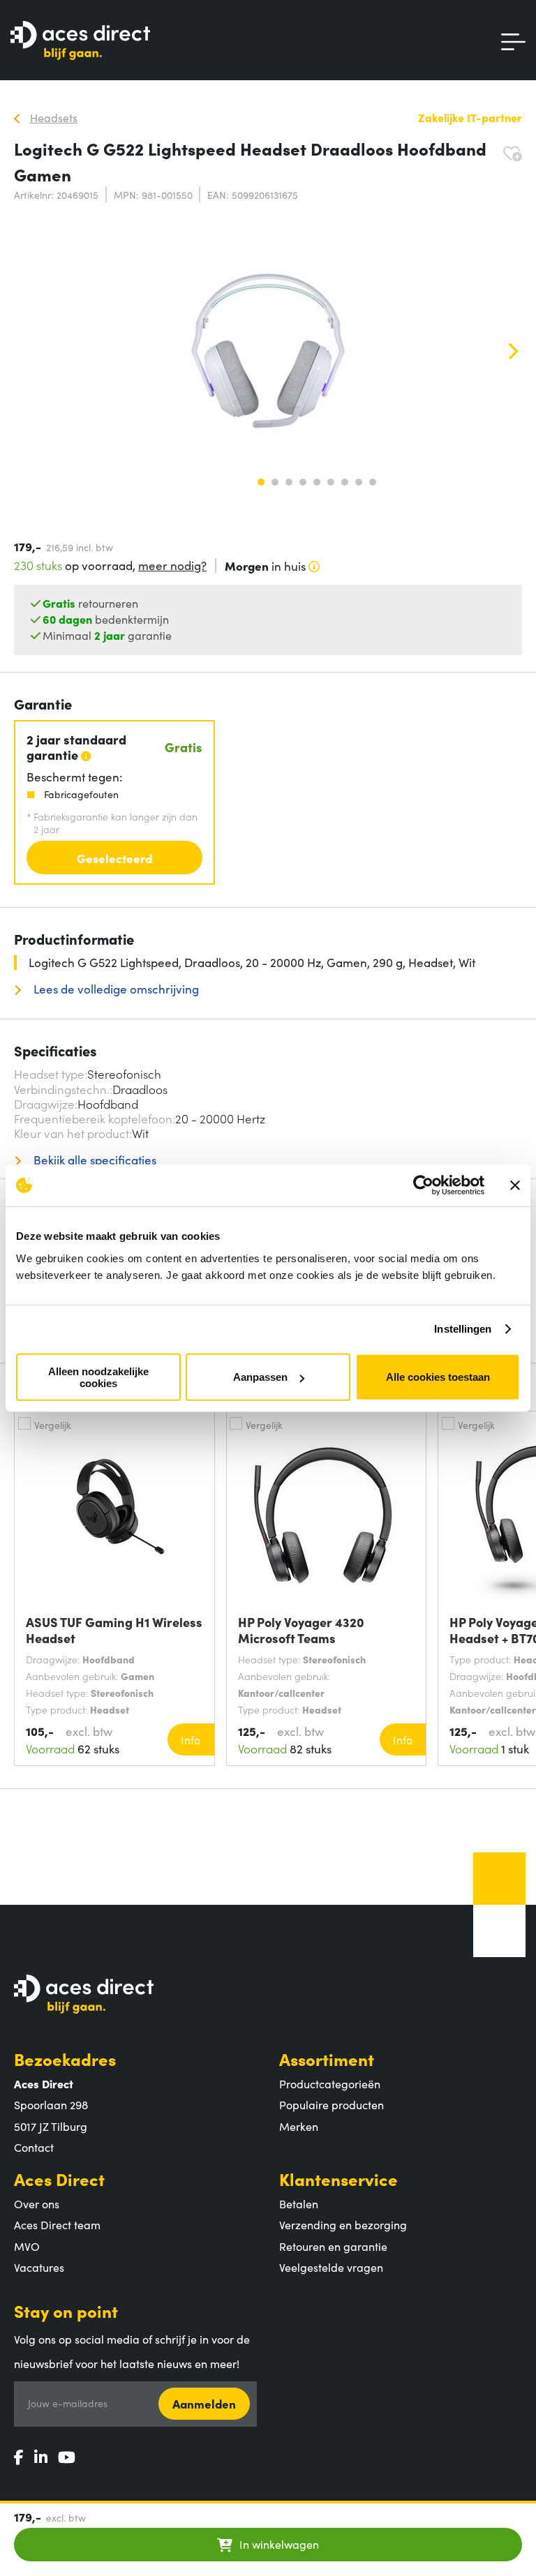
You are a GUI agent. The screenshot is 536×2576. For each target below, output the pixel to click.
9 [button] (373, 482)
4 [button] (303, 482)
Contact (34, 2147)
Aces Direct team (57, 2224)
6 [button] (331, 482)
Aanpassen (260, 1377)
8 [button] (359, 482)
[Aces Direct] (80, 42)
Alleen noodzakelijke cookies (98, 1377)
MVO (27, 2246)
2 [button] (275, 482)
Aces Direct (59, 2179)
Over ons (37, 2203)
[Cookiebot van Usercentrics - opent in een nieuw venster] (423, 1185)
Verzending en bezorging (343, 2224)
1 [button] (261, 482)
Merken (299, 2126)
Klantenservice (338, 2179)
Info (191, 1739)
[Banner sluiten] (515, 1185)
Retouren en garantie (333, 2246)
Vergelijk (53, 1425)
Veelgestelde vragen (331, 2267)
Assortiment (327, 2059)
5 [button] (317, 482)
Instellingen (463, 1329)
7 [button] (345, 482)
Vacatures (39, 2267)
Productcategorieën (330, 2083)
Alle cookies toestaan (438, 1377)
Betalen (299, 2203)
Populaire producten (332, 2104)
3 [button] (289, 482)
